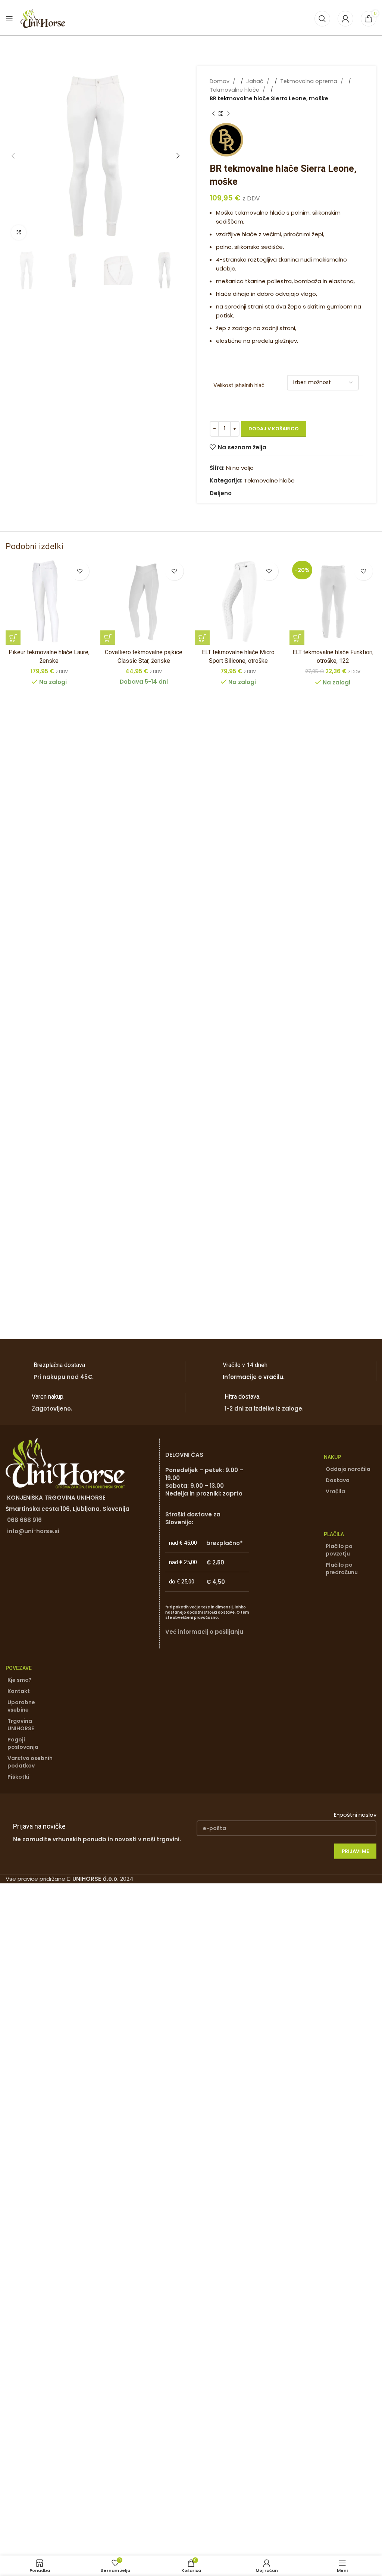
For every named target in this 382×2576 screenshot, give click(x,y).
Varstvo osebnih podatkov (30, 1762)
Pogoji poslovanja (23, 1743)
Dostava (338, 1480)
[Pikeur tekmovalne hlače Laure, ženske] (49, 602)
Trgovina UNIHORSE (21, 1725)
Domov (220, 81)
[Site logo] (43, 18)
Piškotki (18, 1777)
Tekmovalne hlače (235, 90)
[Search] (322, 19)
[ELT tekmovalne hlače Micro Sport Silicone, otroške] (238, 602)
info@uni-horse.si (33, 1531)
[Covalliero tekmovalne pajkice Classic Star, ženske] (144, 602)
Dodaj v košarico (274, 429)
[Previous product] (213, 114)
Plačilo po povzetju (339, 1550)
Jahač (256, 81)
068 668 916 (24, 1520)
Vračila (335, 1491)
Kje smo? (20, 1680)
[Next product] (228, 114)
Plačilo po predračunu (342, 1569)
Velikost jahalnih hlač (239, 385)
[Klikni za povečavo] (19, 232)
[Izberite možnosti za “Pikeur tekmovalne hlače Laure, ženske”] (13, 638)
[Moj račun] (345, 19)
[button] (13, 156)
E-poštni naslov (355, 1815)
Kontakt (19, 1691)
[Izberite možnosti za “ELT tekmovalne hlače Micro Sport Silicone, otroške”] (202, 638)
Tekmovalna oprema (309, 81)
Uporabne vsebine (21, 1706)
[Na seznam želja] (80, 571)
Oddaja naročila (348, 1469)
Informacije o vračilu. (254, 1377)
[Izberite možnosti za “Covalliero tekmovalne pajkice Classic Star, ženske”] (108, 638)
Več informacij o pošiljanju (204, 1632)
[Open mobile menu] (9, 19)
